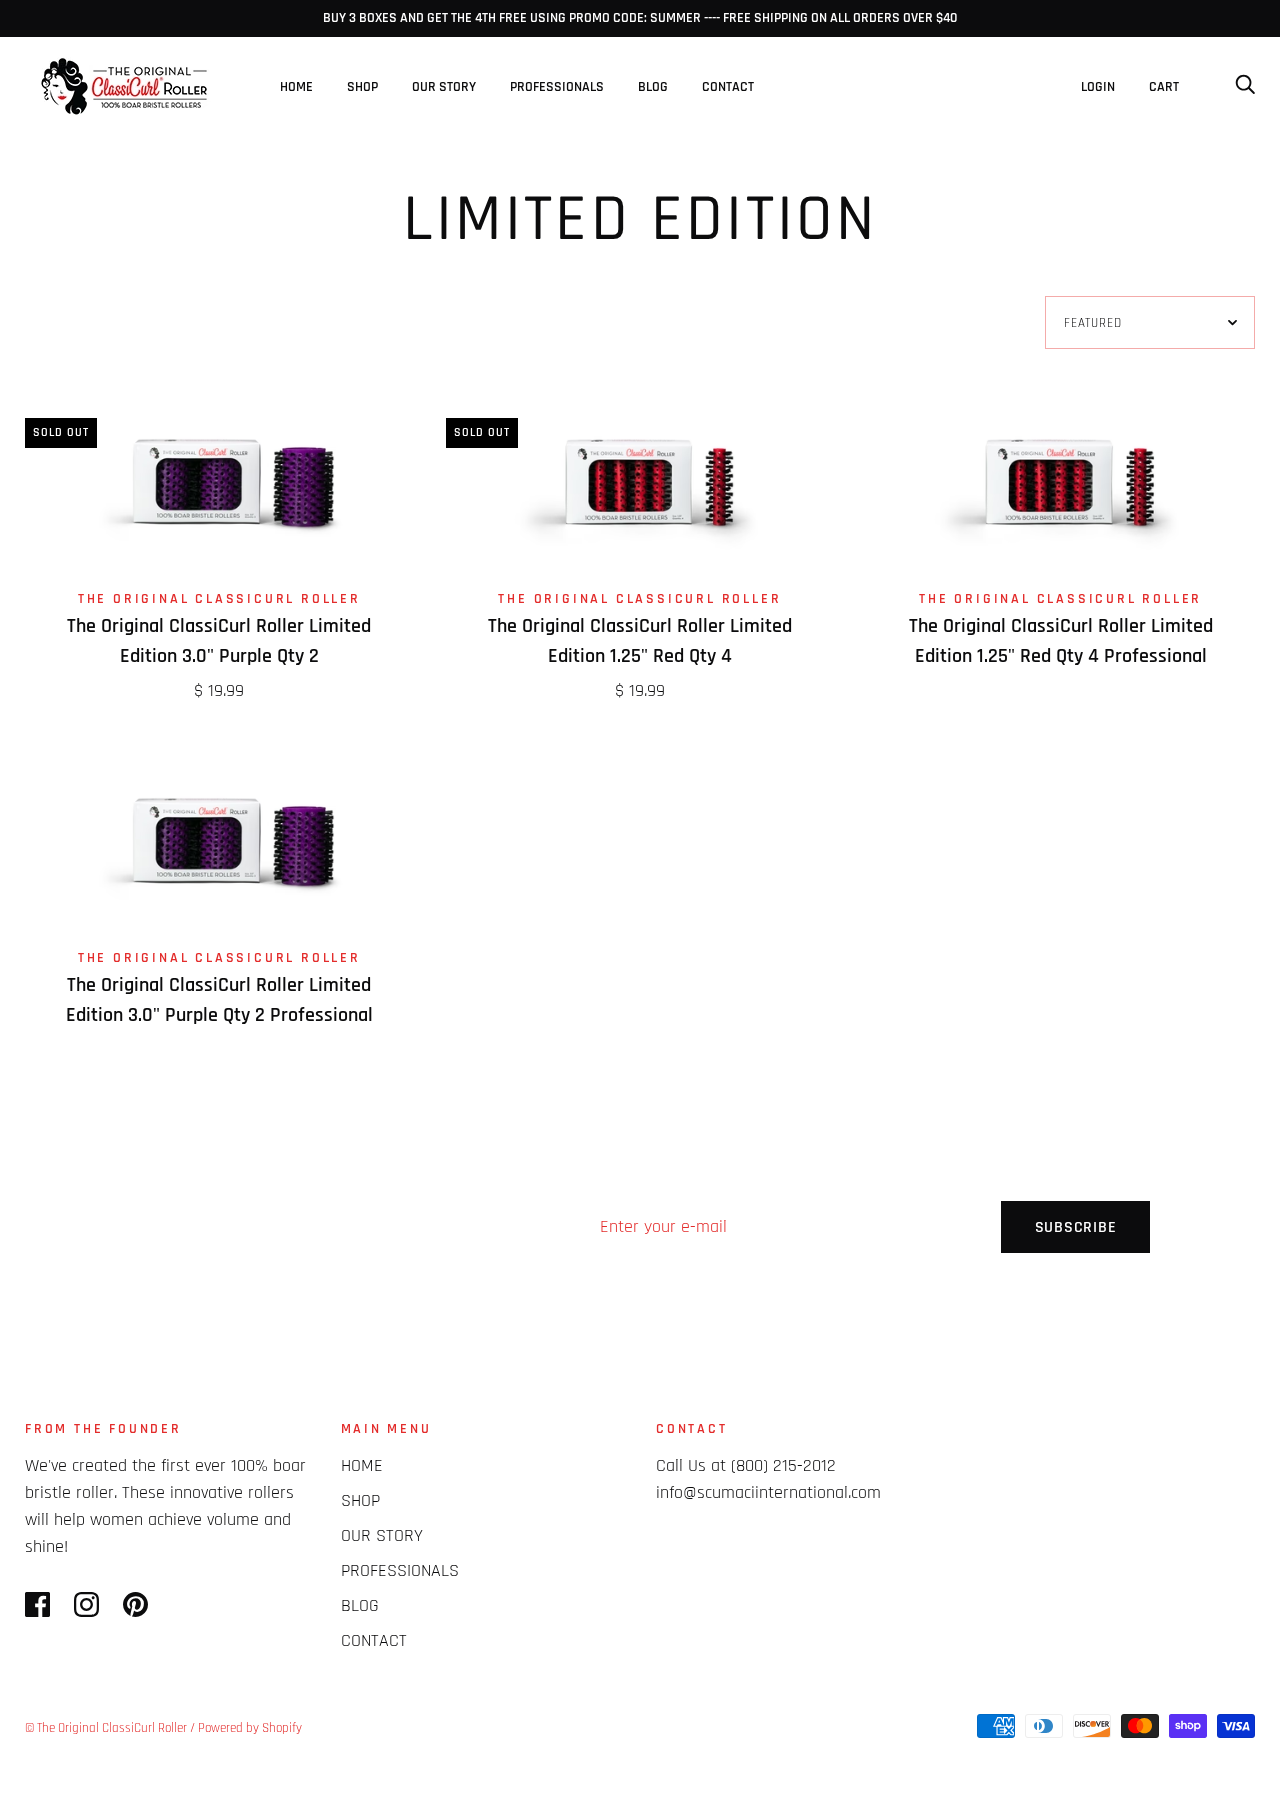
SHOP (362, 87)
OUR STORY (444, 87)
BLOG (653, 87)
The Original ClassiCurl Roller (219, 599)
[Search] (1245, 87)
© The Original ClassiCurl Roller (106, 1728)
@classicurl (1050, 1451)
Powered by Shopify (250, 1728)
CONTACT (728, 87)
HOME (296, 87)
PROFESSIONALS (557, 87)
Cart (1171, 87)
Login (1098, 87)
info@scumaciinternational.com (768, 1492)
